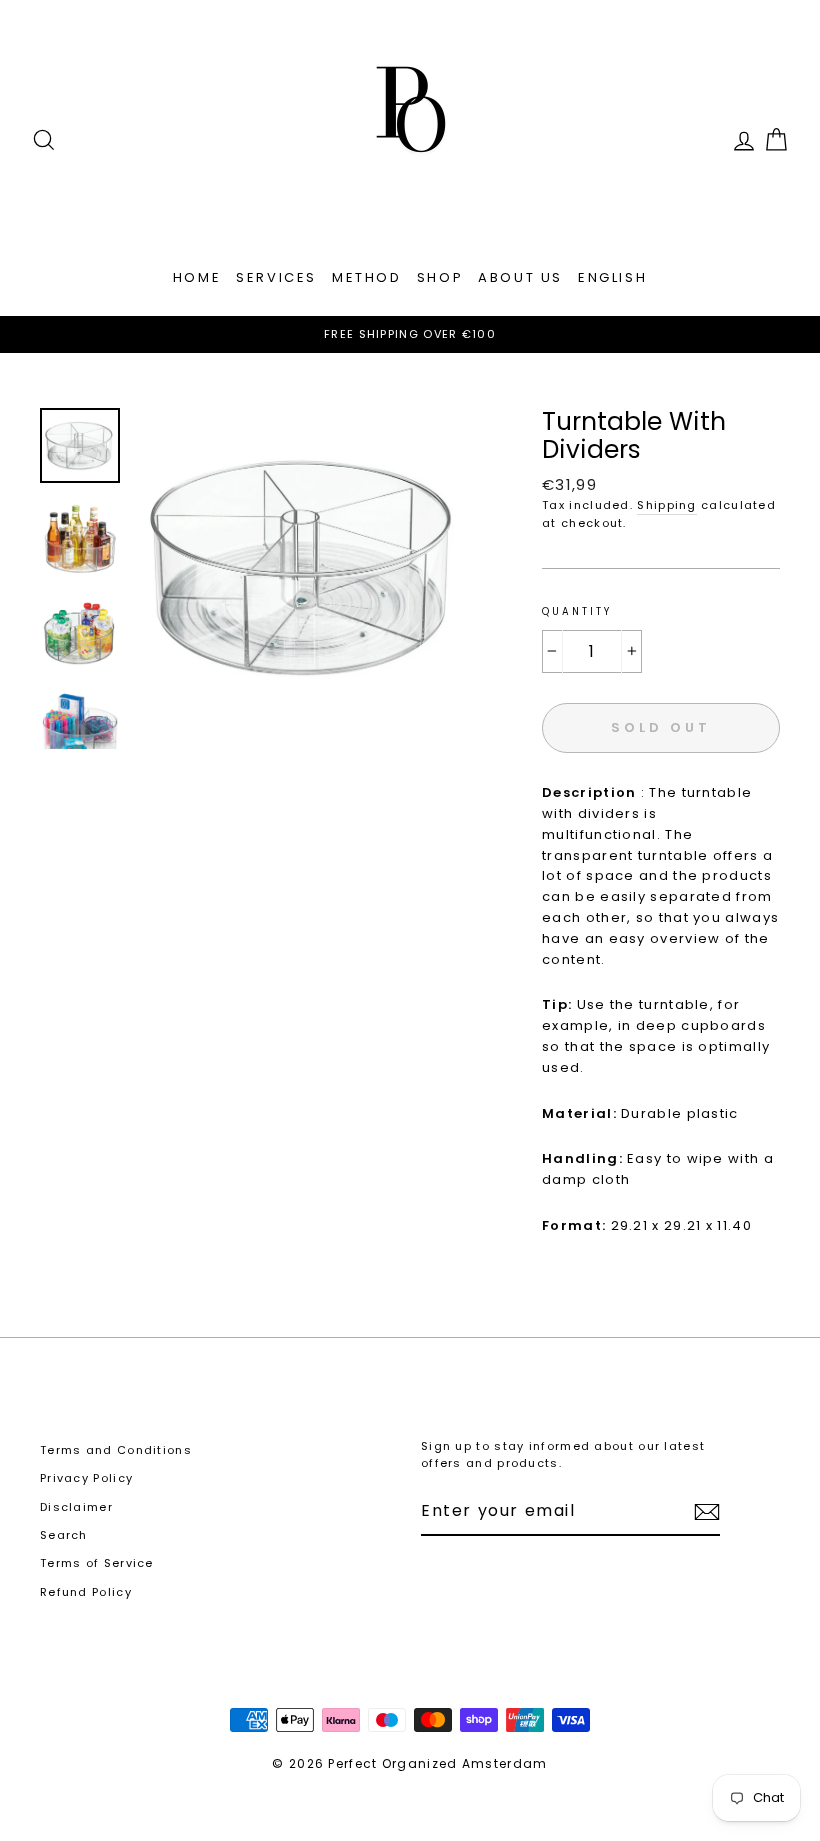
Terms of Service (97, 1563)
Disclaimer (76, 1507)
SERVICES (276, 277)
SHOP (440, 277)
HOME (197, 277)
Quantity (576, 611)
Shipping (666, 505)
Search (64, 1535)
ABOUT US (520, 277)
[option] (410, 335)
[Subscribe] (707, 1512)
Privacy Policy (86, 1478)
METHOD (367, 277)
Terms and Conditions (116, 1450)
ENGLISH (612, 277)
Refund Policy (86, 1592)
